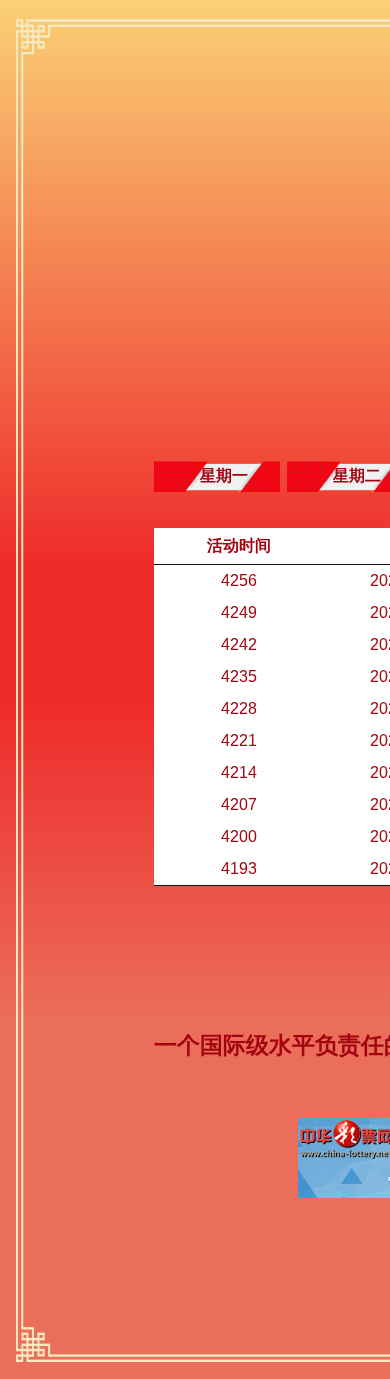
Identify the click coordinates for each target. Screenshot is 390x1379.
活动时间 (239, 545)
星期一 (224, 475)
